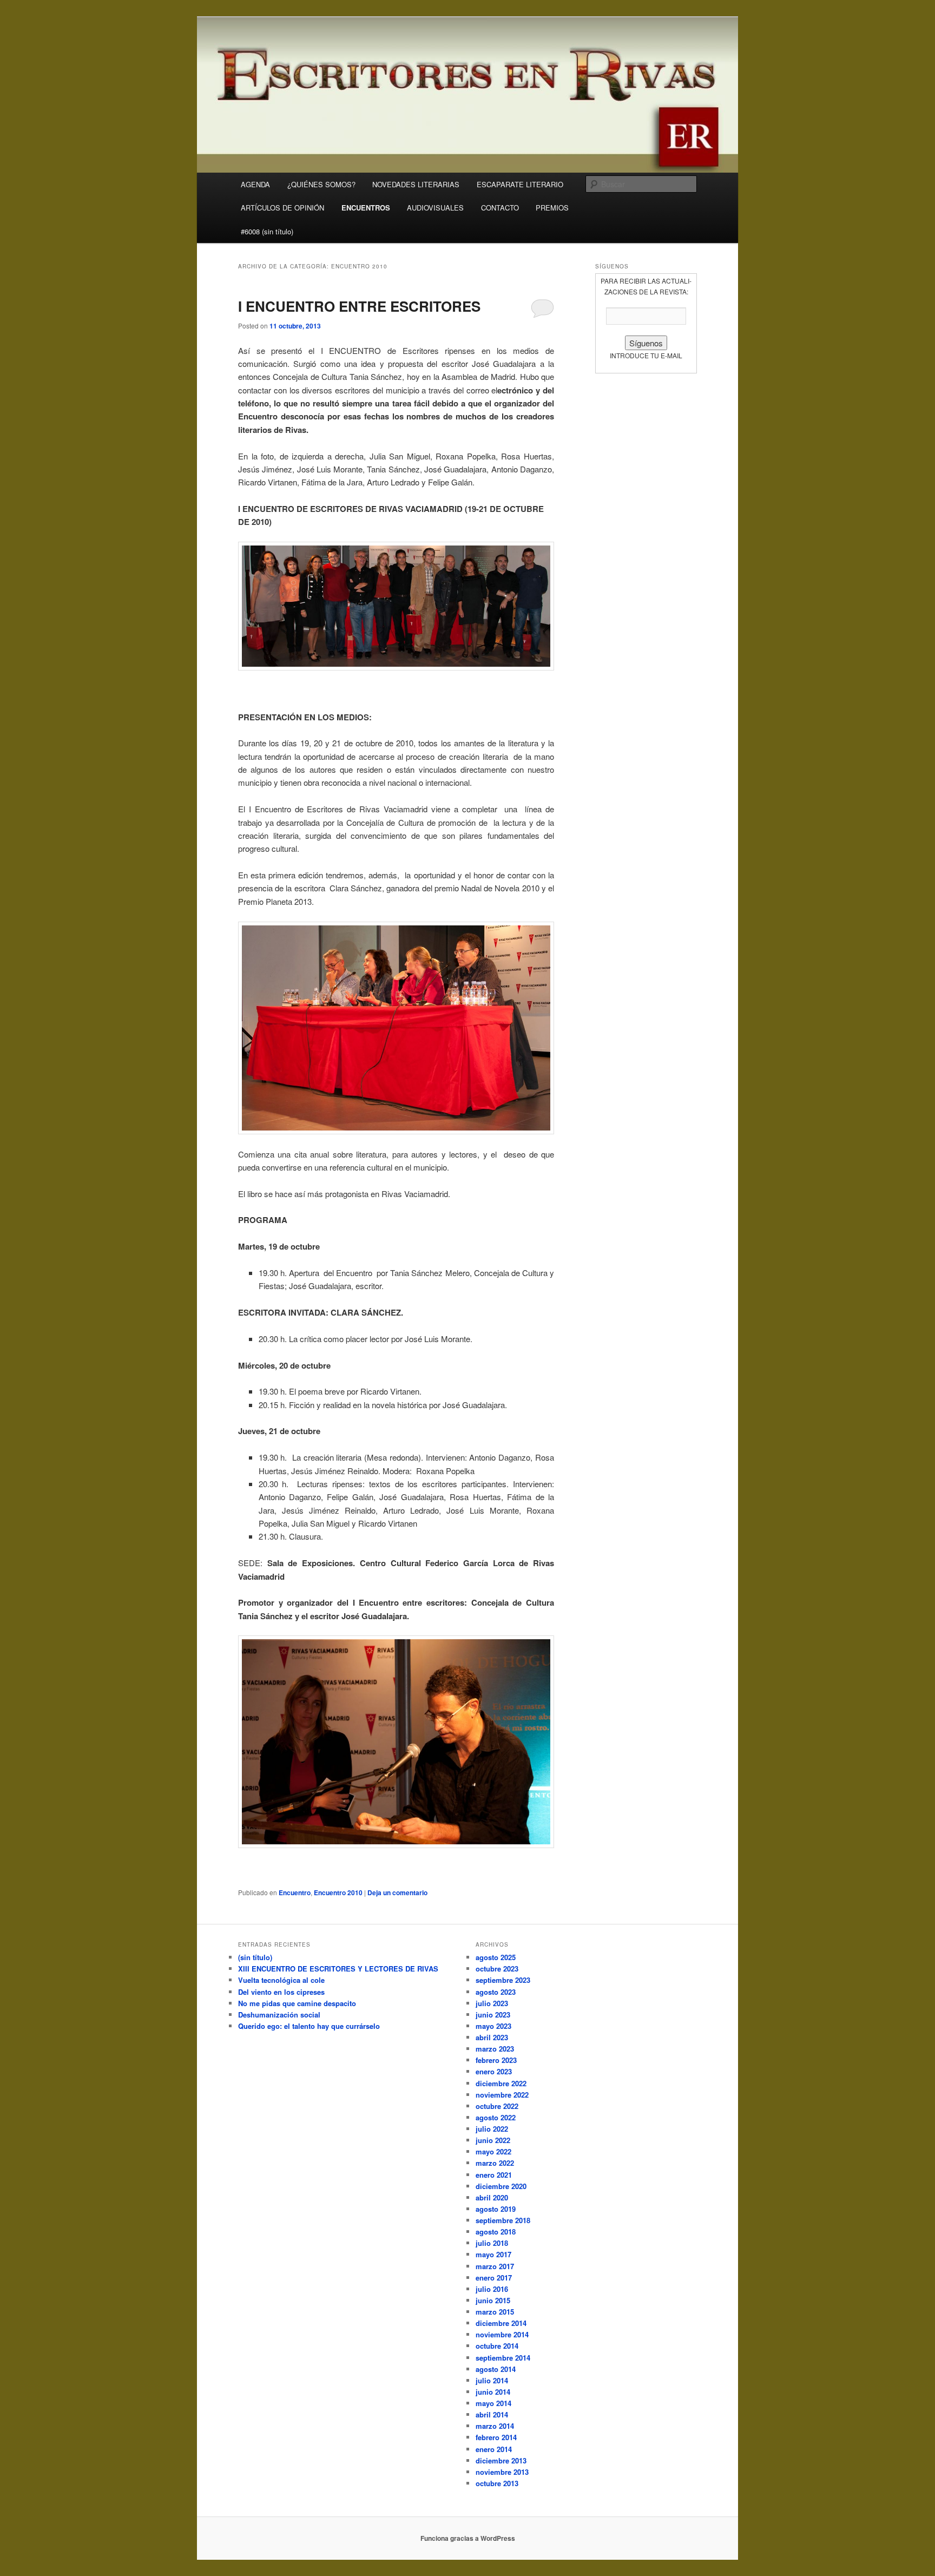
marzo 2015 (495, 2312)
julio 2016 (492, 2289)
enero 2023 (494, 2071)
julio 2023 (492, 2003)
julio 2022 (492, 2129)
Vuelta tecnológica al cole (281, 1980)
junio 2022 (493, 2140)
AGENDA (255, 184)
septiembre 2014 (503, 2358)
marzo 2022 (495, 2163)
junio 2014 (493, 2392)
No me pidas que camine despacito (297, 2003)
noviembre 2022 (502, 2095)
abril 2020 (492, 2197)
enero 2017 (494, 2278)
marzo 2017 (495, 2266)
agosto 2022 (496, 2117)
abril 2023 (492, 2037)
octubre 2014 (497, 2346)
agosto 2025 (496, 1957)
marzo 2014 (495, 2426)
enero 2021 (494, 2175)
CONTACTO (500, 208)
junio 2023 (493, 2015)
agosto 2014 (496, 2369)
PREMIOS (552, 208)
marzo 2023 (495, 2049)
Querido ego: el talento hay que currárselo (309, 2026)
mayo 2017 (493, 2254)
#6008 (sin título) (267, 231)
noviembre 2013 (502, 2472)
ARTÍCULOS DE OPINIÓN (282, 208)
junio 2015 (493, 2300)
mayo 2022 (493, 2151)
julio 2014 (492, 2380)
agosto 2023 (496, 1992)
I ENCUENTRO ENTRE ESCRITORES (359, 306)
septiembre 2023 (503, 1980)
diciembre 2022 (501, 2083)
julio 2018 (492, 2243)
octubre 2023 (497, 1969)
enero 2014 (494, 2449)
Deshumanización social (279, 2015)
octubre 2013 (497, 2483)
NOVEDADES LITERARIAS (416, 184)
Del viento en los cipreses (281, 1992)
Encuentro (295, 1892)
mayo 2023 (493, 2026)
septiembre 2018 (503, 2220)
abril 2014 (492, 2414)
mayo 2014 (493, 2403)
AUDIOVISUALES (435, 208)
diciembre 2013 (501, 2460)
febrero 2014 (496, 2437)
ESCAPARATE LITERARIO (520, 184)
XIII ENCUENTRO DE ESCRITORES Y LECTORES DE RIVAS (338, 1969)
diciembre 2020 (501, 2186)
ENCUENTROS (366, 208)
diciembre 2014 (501, 2323)
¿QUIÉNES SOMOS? (321, 184)
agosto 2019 (496, 2209)
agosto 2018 (496, 2232)
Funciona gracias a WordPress (468, 2538)
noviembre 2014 (502, 2334)
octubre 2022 (497, 2106)
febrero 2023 (496, 2060)
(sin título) (255, 1957)
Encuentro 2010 (338, 1892)
